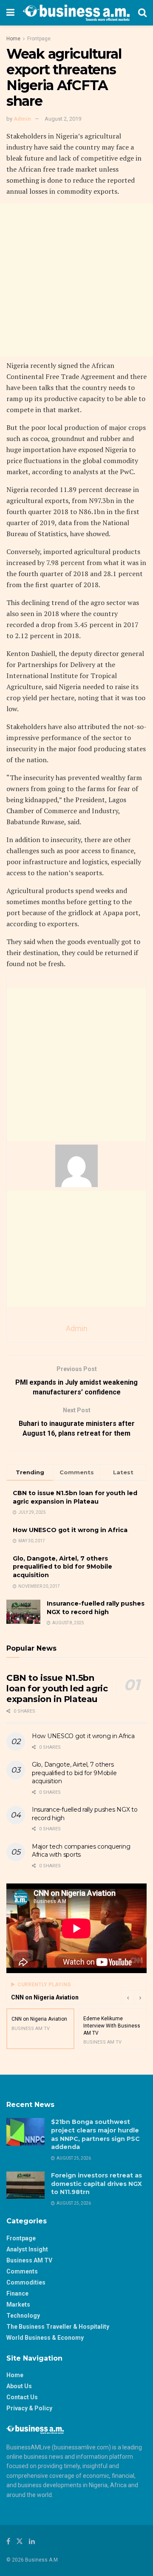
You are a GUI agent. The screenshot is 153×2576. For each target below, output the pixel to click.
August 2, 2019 (63, 119)
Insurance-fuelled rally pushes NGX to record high (96, 1608)
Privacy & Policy (29, 2408)
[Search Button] (142, 13)
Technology (23, 2316)
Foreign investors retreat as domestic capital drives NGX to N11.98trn (96, 2184)
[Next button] (140, 1997)
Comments (22, 2271)
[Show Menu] (10, 13)
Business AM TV (29, 2260)
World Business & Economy (45, 2338)
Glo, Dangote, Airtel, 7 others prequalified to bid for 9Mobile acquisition (62, 1567)
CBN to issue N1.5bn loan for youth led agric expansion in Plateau (75, 1497)
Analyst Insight (27, 2249)
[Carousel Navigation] (134, 1997)
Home (13, 39)
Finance (17, 2293)
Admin (22, 119)
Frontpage (39, 39)
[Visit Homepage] (76, 13)
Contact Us (22, 2397)
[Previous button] (127, 1997)
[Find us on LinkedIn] (32, 2541)
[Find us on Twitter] (20, 2541)
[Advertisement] (76, 280)
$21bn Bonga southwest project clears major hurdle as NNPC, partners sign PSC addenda (95, 2134)
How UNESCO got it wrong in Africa (70, 1530)
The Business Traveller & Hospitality (58, 2327)
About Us (19, 2386)
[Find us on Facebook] (8, 2541)
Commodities (26, 2282)
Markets (18, 2305)
